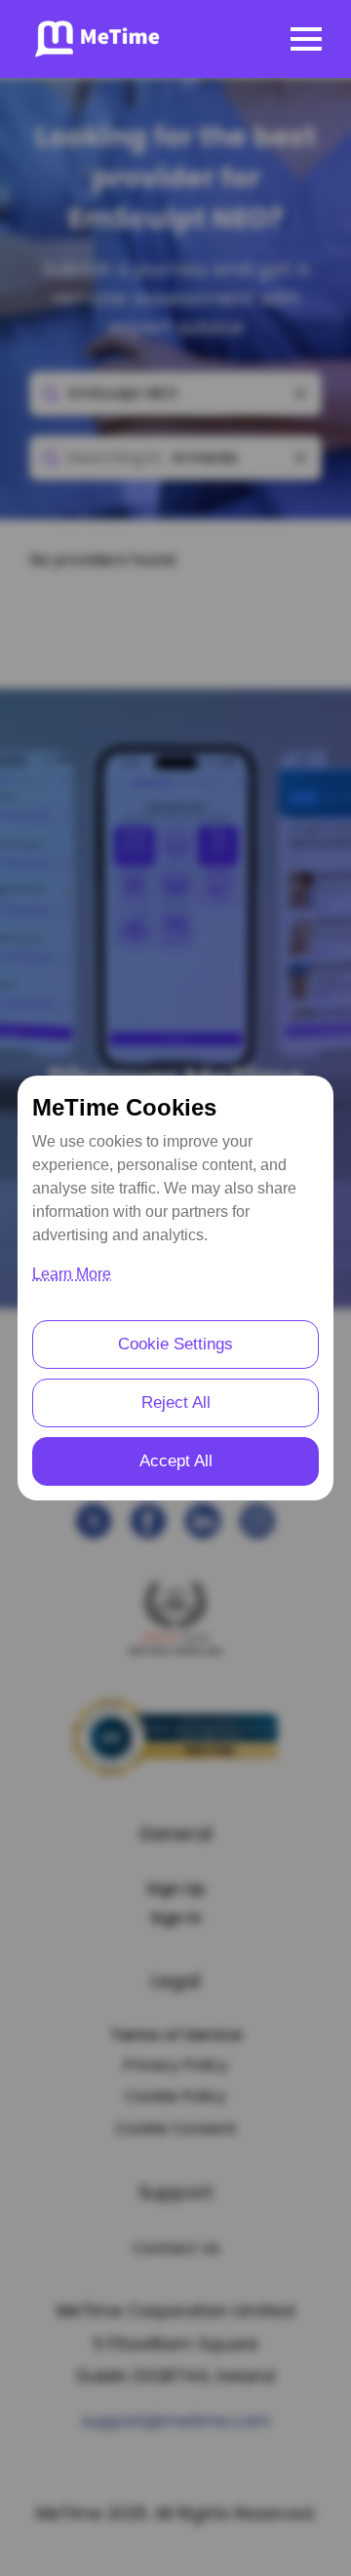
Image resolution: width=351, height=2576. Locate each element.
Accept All (176, 1461)
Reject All (176, 1402)
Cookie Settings (175, 1344)
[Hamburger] (306, 39)
